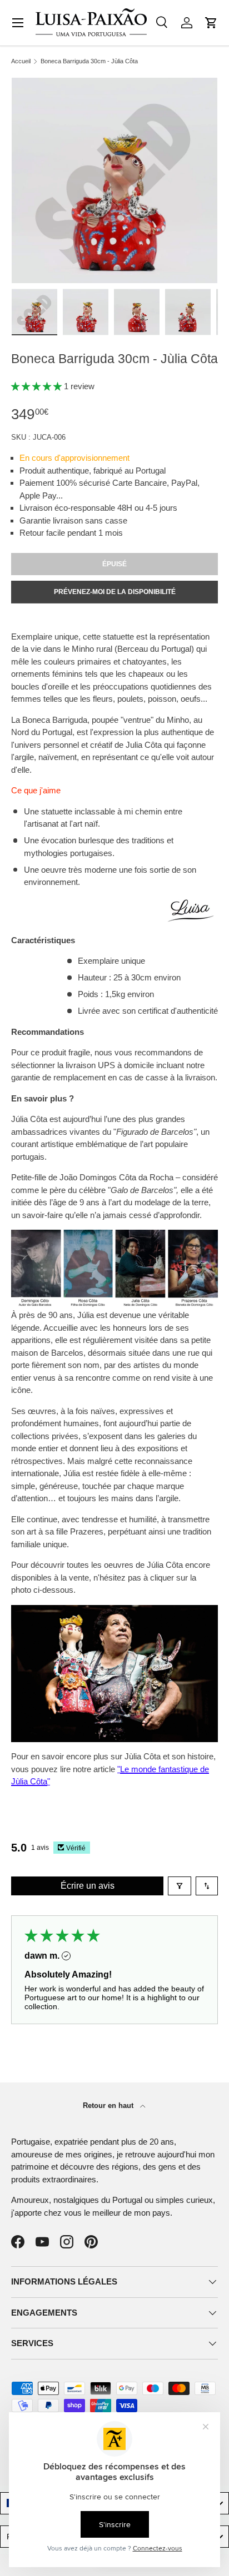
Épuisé (114, 564)
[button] (211, 23)
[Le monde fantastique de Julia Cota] (114, 1611)
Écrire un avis (88, 1886)
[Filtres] (180, 1886)
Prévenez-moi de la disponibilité (115, 592)
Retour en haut (109, 2105)
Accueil (21, 61)
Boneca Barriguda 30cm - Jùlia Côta (89, 61)
